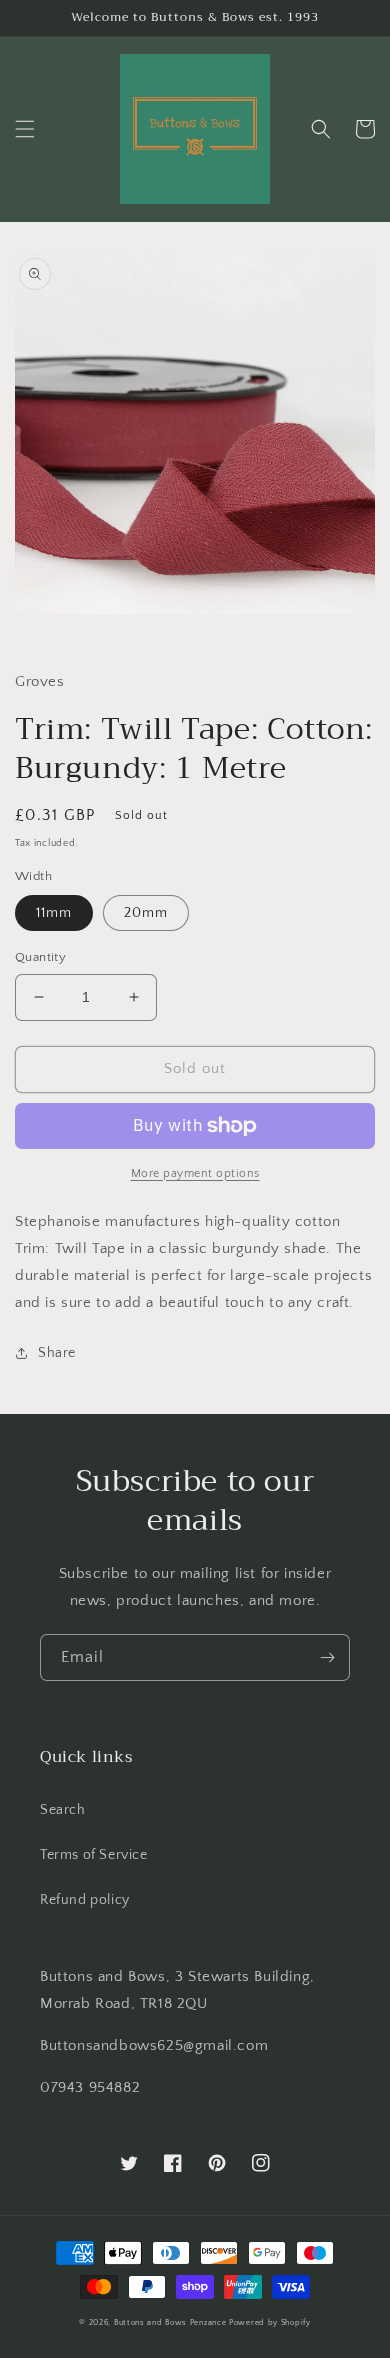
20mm (146, 913)
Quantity (40, 957)
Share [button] (57, 1353)
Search (63, 1810)
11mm (54, 913)
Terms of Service (94, 1855)
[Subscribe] (327, 1657)
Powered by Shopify (270, 2322)
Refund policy (85, 1900)
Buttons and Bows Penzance (170, 2322)
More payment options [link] (195, 1173)
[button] (25, 129)
